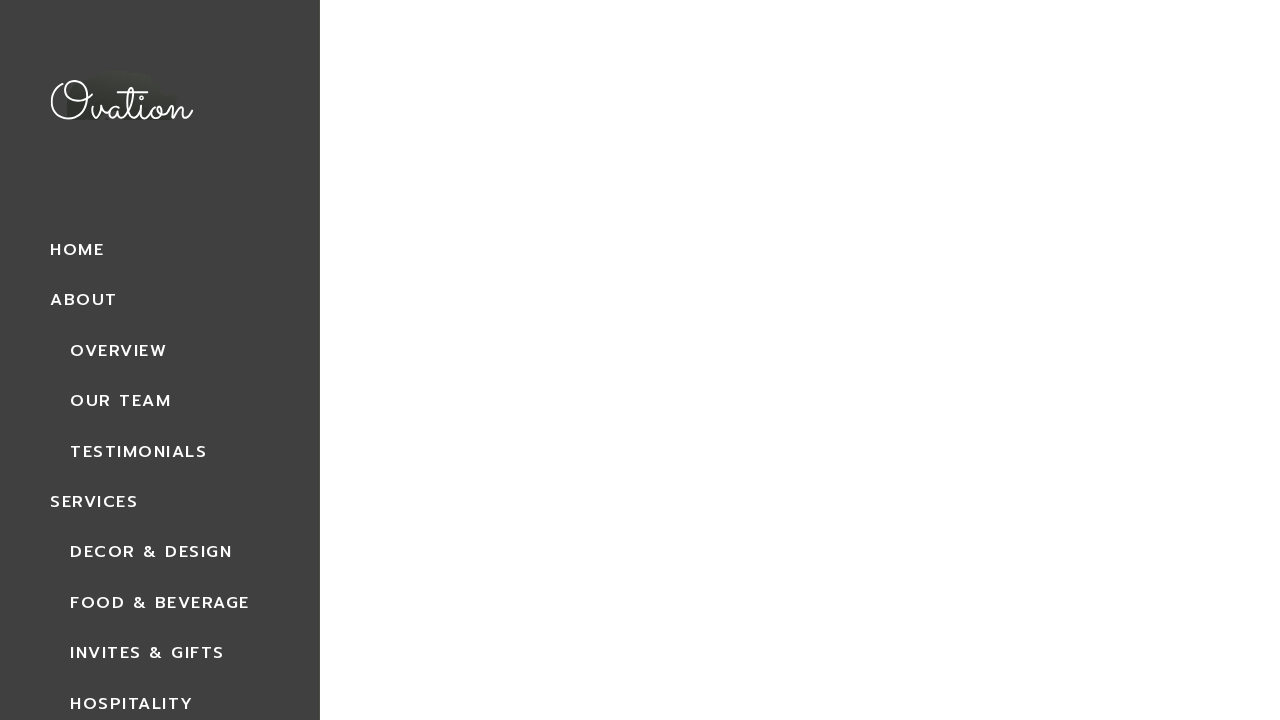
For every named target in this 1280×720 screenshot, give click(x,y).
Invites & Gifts (147, 653)
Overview (118, 351)
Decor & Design (151, 552)
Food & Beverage (160, 603)
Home (77, 250)
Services (94, 502)
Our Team (120, 401)
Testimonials (138, 452)
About (84, 300)
